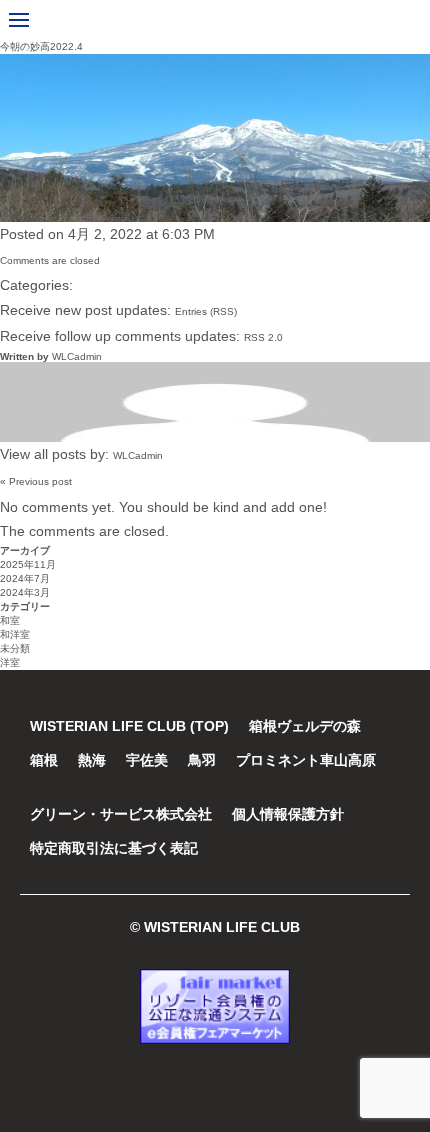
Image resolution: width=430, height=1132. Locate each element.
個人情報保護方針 (288, 814)
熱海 (92, 760)
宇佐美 (147, 760)
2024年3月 (25, 592)
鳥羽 (202, 760)
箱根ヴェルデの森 (305, 726)
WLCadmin (77, 356)
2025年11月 (28, 564)
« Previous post (36, 481)
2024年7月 (25, 578)
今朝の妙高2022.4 (41, 46)
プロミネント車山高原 (306, 760)
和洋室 (15, 634)
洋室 (10, 662)
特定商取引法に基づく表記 (114, 848)
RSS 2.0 (263, 337)
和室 (10, 620)
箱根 (44, 760)
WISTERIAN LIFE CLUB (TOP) (129, 726)
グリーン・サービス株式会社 (121, 814)
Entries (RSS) (206, 311)
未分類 (15, 648)
